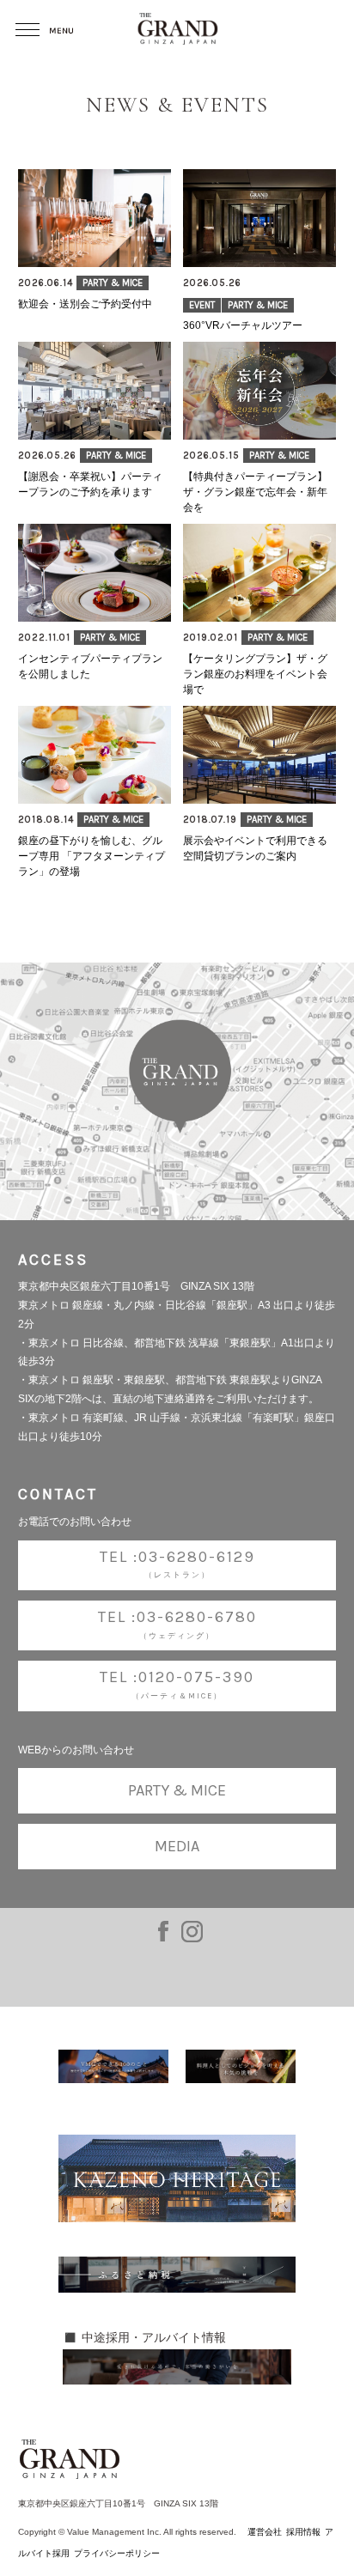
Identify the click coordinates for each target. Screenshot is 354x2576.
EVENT (202, 305)
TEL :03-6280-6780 (177, 1624)
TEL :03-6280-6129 (177, 1563)
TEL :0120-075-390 (177, 1684)
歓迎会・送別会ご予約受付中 (85, 304)
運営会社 (265, 2532)
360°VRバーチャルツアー (243, 325)
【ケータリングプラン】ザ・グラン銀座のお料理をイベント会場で (255, 674)
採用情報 (303, 2532)
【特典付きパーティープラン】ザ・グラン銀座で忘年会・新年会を (255, 492)
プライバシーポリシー (117, 2553)
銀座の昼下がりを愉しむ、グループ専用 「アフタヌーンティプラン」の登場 (92, 856)
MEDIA (177, 1846)
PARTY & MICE (113, 283)
